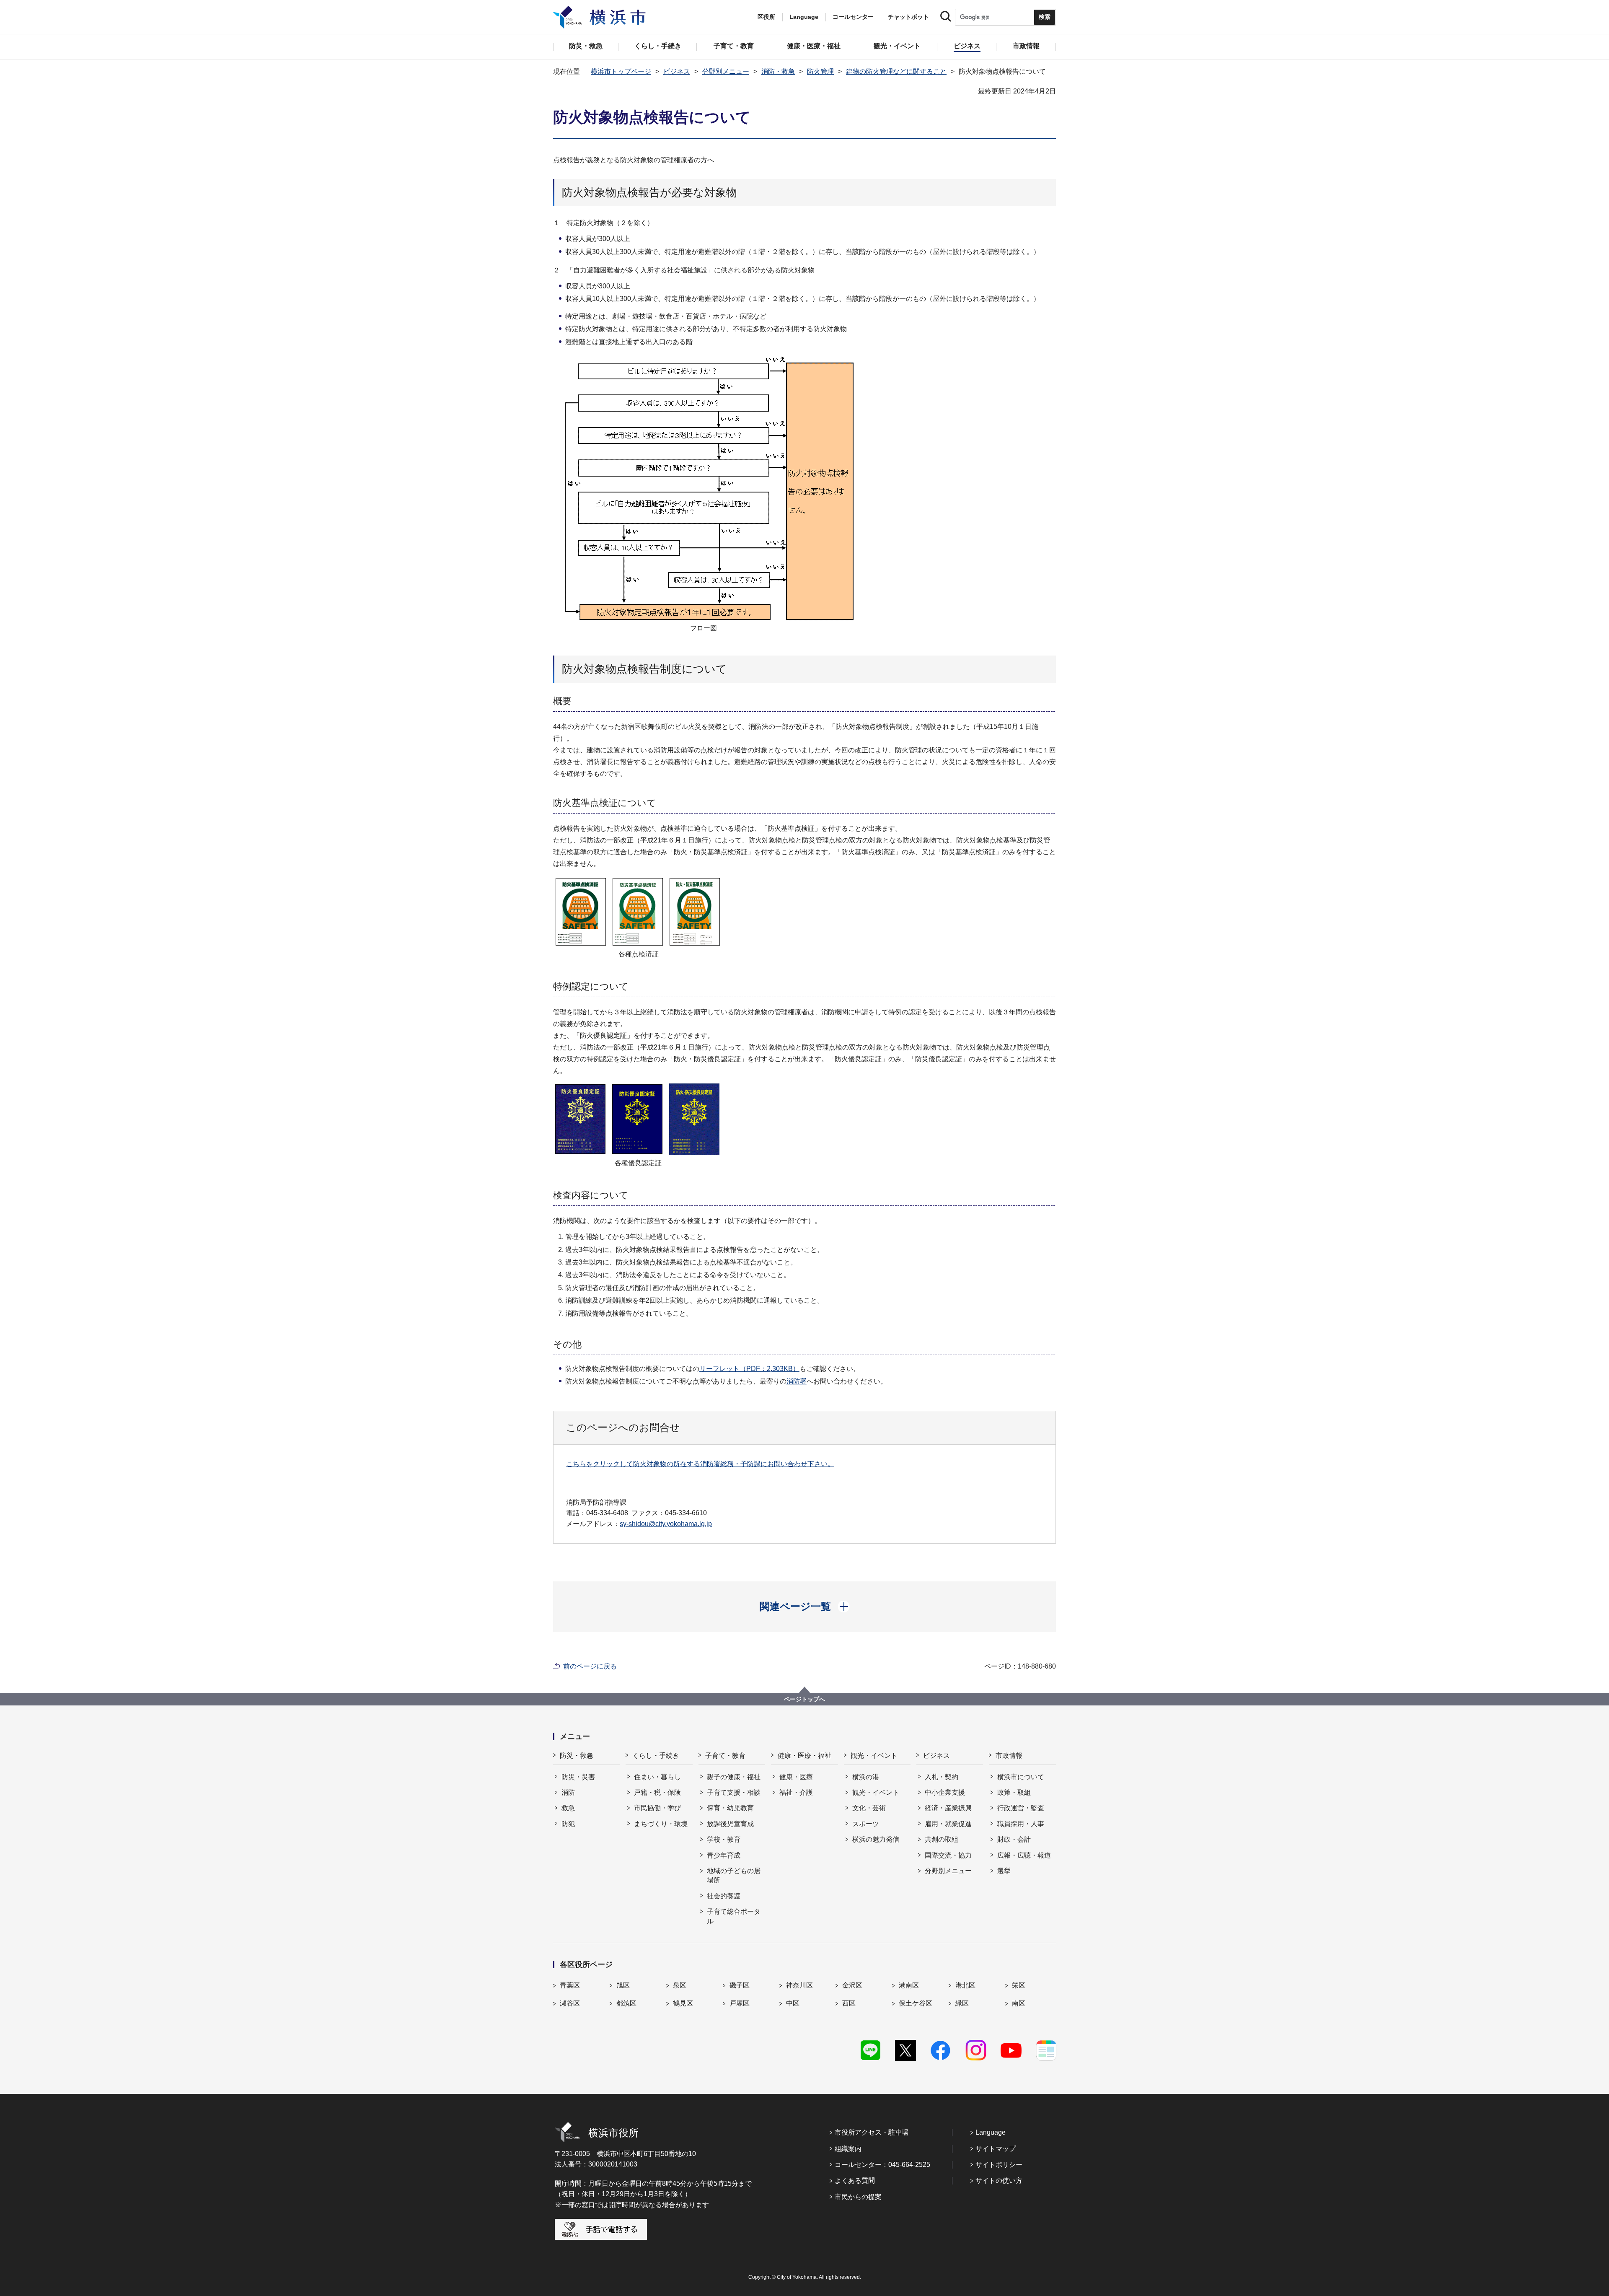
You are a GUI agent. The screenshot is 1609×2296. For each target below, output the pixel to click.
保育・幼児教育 (730, 1808)
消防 (568, 1792)
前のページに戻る (590, 1666)
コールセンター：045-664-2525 (882, 2165)
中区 (793, 2003)
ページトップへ (804, 1699)
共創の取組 (942, 1839)
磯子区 (740, 1985)
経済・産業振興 (948, 1808)
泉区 (680, 1985)
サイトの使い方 (999, 2181)
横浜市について (1021, 1777)
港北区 (965, 1985)
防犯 (568, 1824)
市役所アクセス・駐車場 (872, 2132)
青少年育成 (724, 1855)
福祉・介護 (796, 1792)
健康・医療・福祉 (804, 1756)
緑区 (962, 2003)
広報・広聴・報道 (1024, 1855)
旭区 (623, 1985)
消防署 (797, 1381)
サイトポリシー (999, 2165)
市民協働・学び (657, 1808)
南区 (1019, 2003)
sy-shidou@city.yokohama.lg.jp (666, 1524)
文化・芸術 (869, 1808)
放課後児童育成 (730, 1824)
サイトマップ (996, 2149)
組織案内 (848, 2149)
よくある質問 (855, 2181)
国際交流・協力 (948, 1855)
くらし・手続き (656, 1756)
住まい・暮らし (657, 1777)
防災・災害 (578, 1777)
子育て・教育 (725, 1756)
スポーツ (866, 1824)
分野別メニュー (726, 71)
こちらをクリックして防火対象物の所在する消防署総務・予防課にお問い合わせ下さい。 (700, 1464)
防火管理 (820, 71)
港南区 (909, 1985)
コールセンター (853, 17)
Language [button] (804, 17)
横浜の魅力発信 (876, 1839)
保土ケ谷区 (916, 2003)
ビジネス (677, 71)
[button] (805, 1607)
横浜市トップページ (621, 71)
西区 (849, 2003)
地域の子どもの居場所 (734, 1875)
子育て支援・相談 (734, 1792)
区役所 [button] (766, 17)
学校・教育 (724, 1839)
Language (991, 2132)
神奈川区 (799, 1985)
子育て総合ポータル (734, 1916)
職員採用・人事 (1021, 1824)
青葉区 (570, 1985)
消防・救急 (778, 71)
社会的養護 (724, 1896)
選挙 (1004, 1871)
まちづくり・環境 (661, 1824)
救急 (568, 1808)
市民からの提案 (858, 2197)
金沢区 (852, 1985)
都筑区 (626, 2003)
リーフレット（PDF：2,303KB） (749, 1369)
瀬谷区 (570, 2003)
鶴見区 (683, 2003)
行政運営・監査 (1021, 1808)
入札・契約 (942, 1777)
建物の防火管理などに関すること (896, 71)
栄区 (1019, 1985)
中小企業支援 (945, 1792)
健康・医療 (796, 1777)
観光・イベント (874, 1756)
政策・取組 (1014, 1792)
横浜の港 (866, 1777)
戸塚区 (740, 2003)
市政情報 (1009, 1756)
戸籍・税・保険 (657, 1792)
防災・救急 (577, 1756)
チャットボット (908, 17)
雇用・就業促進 (948, 1824)
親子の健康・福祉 (734, 1777)
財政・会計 (1014, 1839)
